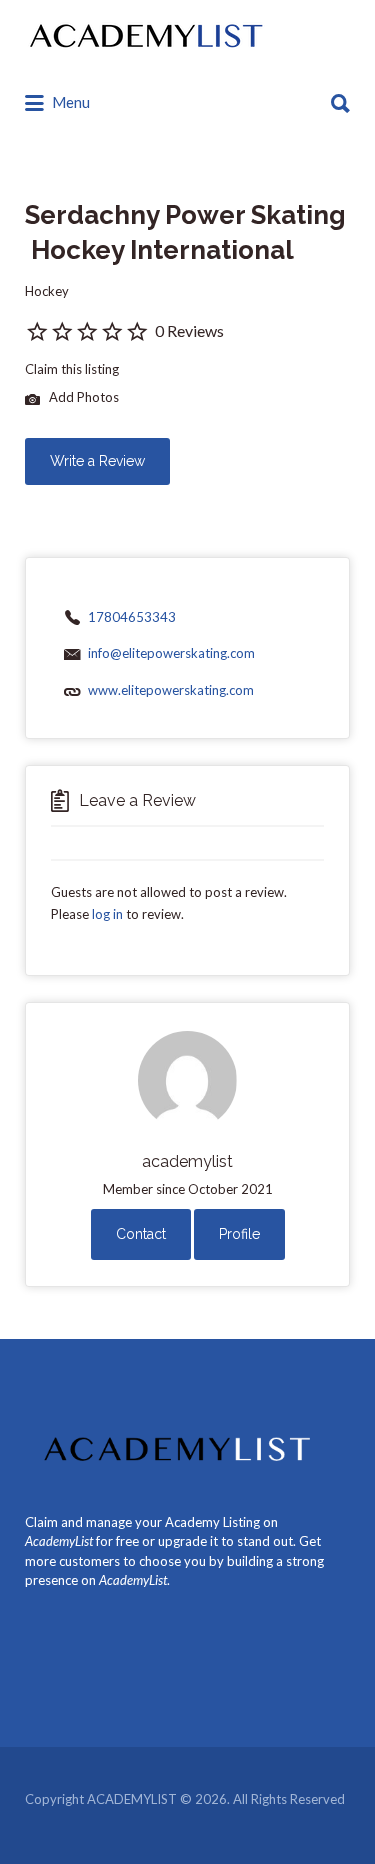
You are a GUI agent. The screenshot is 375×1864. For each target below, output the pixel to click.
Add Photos (82, 398)
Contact (141, 1234)
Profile (239, 1234)
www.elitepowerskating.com (171, 690)
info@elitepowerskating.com (171, 653)
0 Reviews (189, 330)
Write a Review (97, 461)
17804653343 (132, 617)
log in (107, 914)
